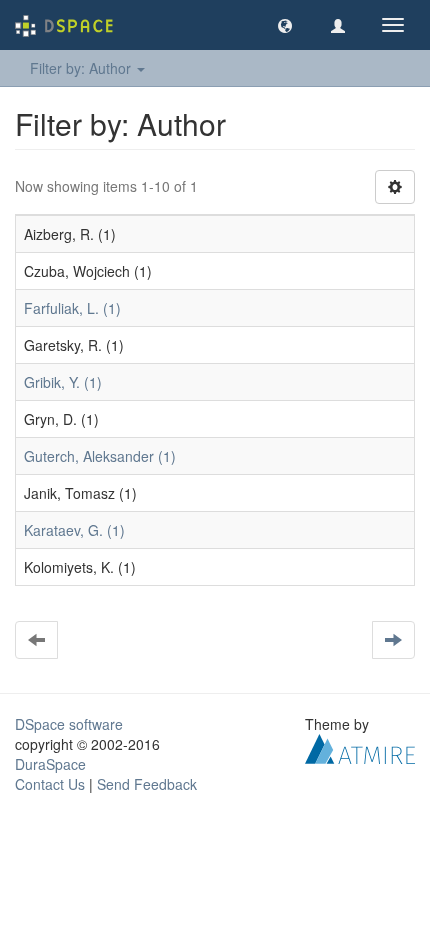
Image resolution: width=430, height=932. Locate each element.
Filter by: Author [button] (82, 68)
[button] (285, 25)
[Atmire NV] (360, 747)
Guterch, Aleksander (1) (100, 456)
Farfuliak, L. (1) (72, 308)
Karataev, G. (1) (74, 530)
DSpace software (69, 724)
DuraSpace (50, 764)
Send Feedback (147, 784)
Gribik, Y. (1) (63, 382)
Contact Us (50, 784)
